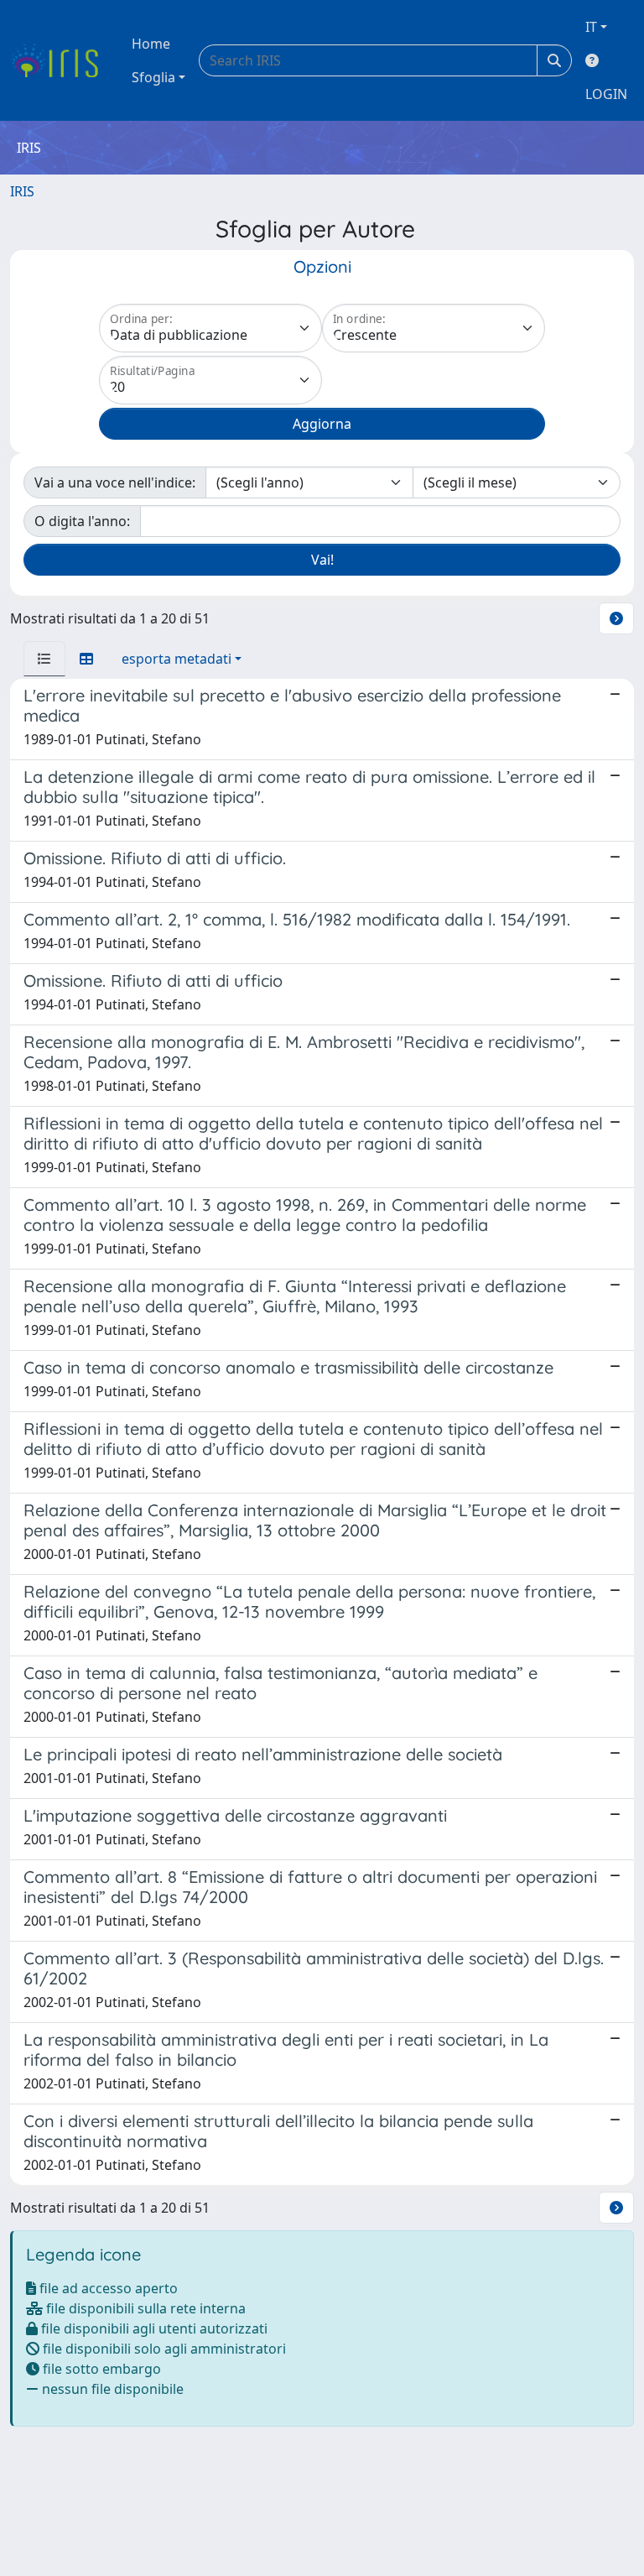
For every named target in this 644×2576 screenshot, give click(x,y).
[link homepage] (61, 60)
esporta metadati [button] (177, 659)
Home (151, 44)
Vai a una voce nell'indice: (115, 482)
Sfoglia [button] (153, 77)
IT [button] (591, 27)
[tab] (44, 659)
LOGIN (606, 94)
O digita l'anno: (82, 521)
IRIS (22, 191)
